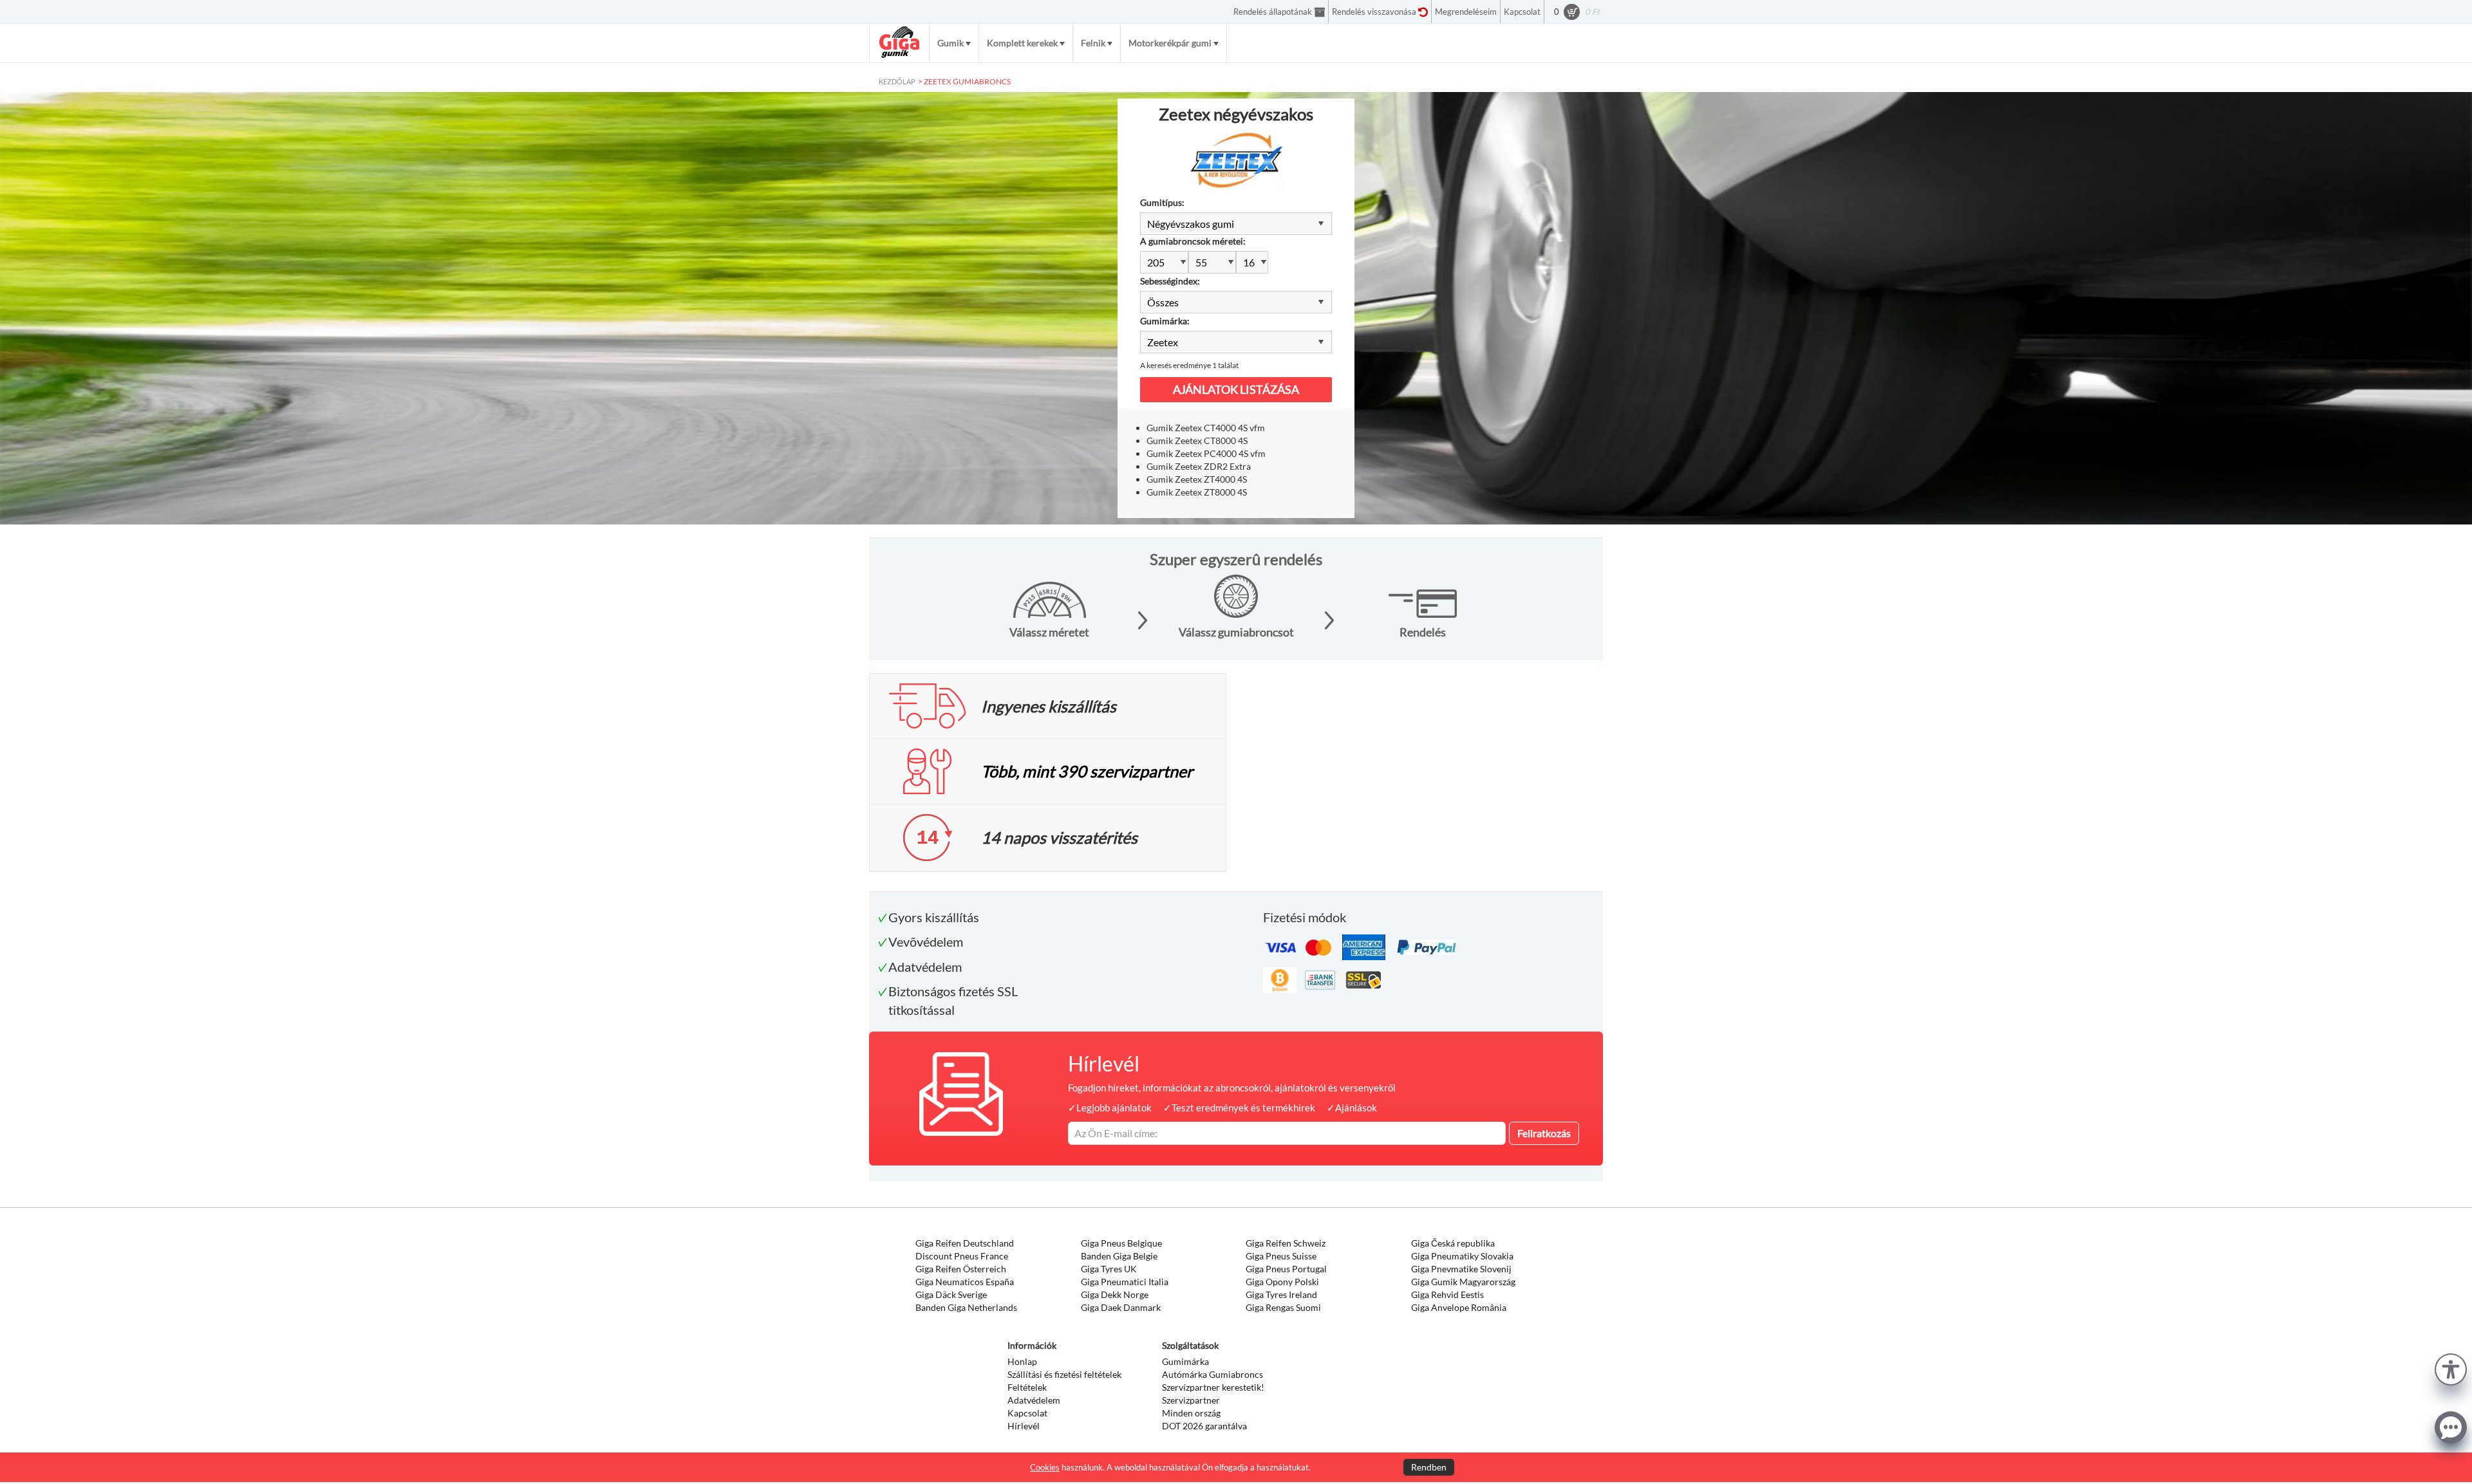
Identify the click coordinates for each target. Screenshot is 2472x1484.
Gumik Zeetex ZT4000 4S (1197, 479)
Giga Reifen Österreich (961, 1269)
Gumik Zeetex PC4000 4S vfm (1206, 453)
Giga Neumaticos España (965, 1282)
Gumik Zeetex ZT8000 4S (1197, 492)
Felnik (1093, 43)
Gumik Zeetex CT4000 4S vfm (1206, 428)
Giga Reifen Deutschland (965, 1243)
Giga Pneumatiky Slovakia (1462, 1256)
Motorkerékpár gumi (1170, 43)
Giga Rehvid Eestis (1447, 1294)
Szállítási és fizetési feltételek (1064, 1374)
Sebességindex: (1170, 281)
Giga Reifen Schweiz (1286, 1243)
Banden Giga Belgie (1119, 1256)
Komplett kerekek (1022, 43)
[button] (2451, 1368)
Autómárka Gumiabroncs (1213, 1374)
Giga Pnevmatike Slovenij (1461, 1269)
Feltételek (1027, 1387)
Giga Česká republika (1453, 1243)
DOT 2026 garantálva (1204, 1426)
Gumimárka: (1165, 321)
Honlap (1022, 1361)
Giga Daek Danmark (1121, 1307)
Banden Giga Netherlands (966, 1307)
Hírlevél (1024, 1426)
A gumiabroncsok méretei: (1193, 241)
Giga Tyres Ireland (1281, 1294)
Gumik (950, 43)
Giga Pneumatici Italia (1125, 1282)
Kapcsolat (1027, 1413)
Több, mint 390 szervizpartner (1087, 771)
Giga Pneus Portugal (1286, 1269)
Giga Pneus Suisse (1281, 1256)
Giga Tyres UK (1109, 1269)
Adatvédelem (1034, 1400)
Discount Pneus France (962, 1256)
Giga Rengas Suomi (1283, 1307)
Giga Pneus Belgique (1121, 1243)
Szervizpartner (1191, 1400)
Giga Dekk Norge (1115, 1294)
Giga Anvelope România (1459, 1307)
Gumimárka (1185, 1361)
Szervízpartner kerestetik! (1213, 1387)
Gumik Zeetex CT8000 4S (1197, 441)
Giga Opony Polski (1282, 1282)
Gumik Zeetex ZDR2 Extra (1199, 466)
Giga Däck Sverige (951, 1294)
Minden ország (1191, 1413)
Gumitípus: (1162, 202)
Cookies (1045, 1467)
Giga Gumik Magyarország (1463, 1282)
